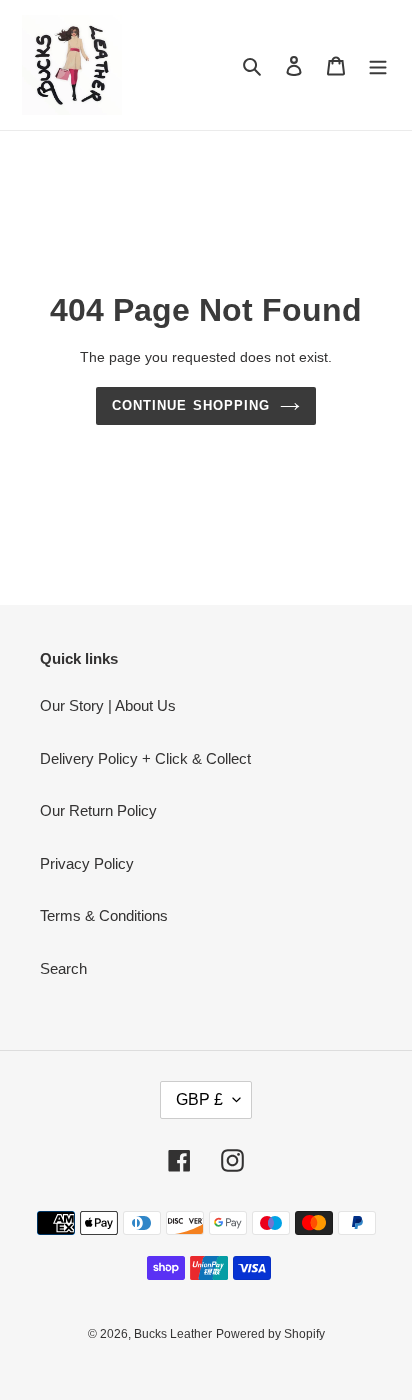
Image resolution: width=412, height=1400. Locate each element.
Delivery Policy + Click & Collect (145, 758)
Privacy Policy (87, 863)
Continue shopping (191, 405)
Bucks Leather (173, 1334)
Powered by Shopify (270, 1334)
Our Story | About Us (108, 705)
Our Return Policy (98, 810)
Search (63, 968)
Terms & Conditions (104, 915)
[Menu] (378, 65)
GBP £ (199, 1099)
